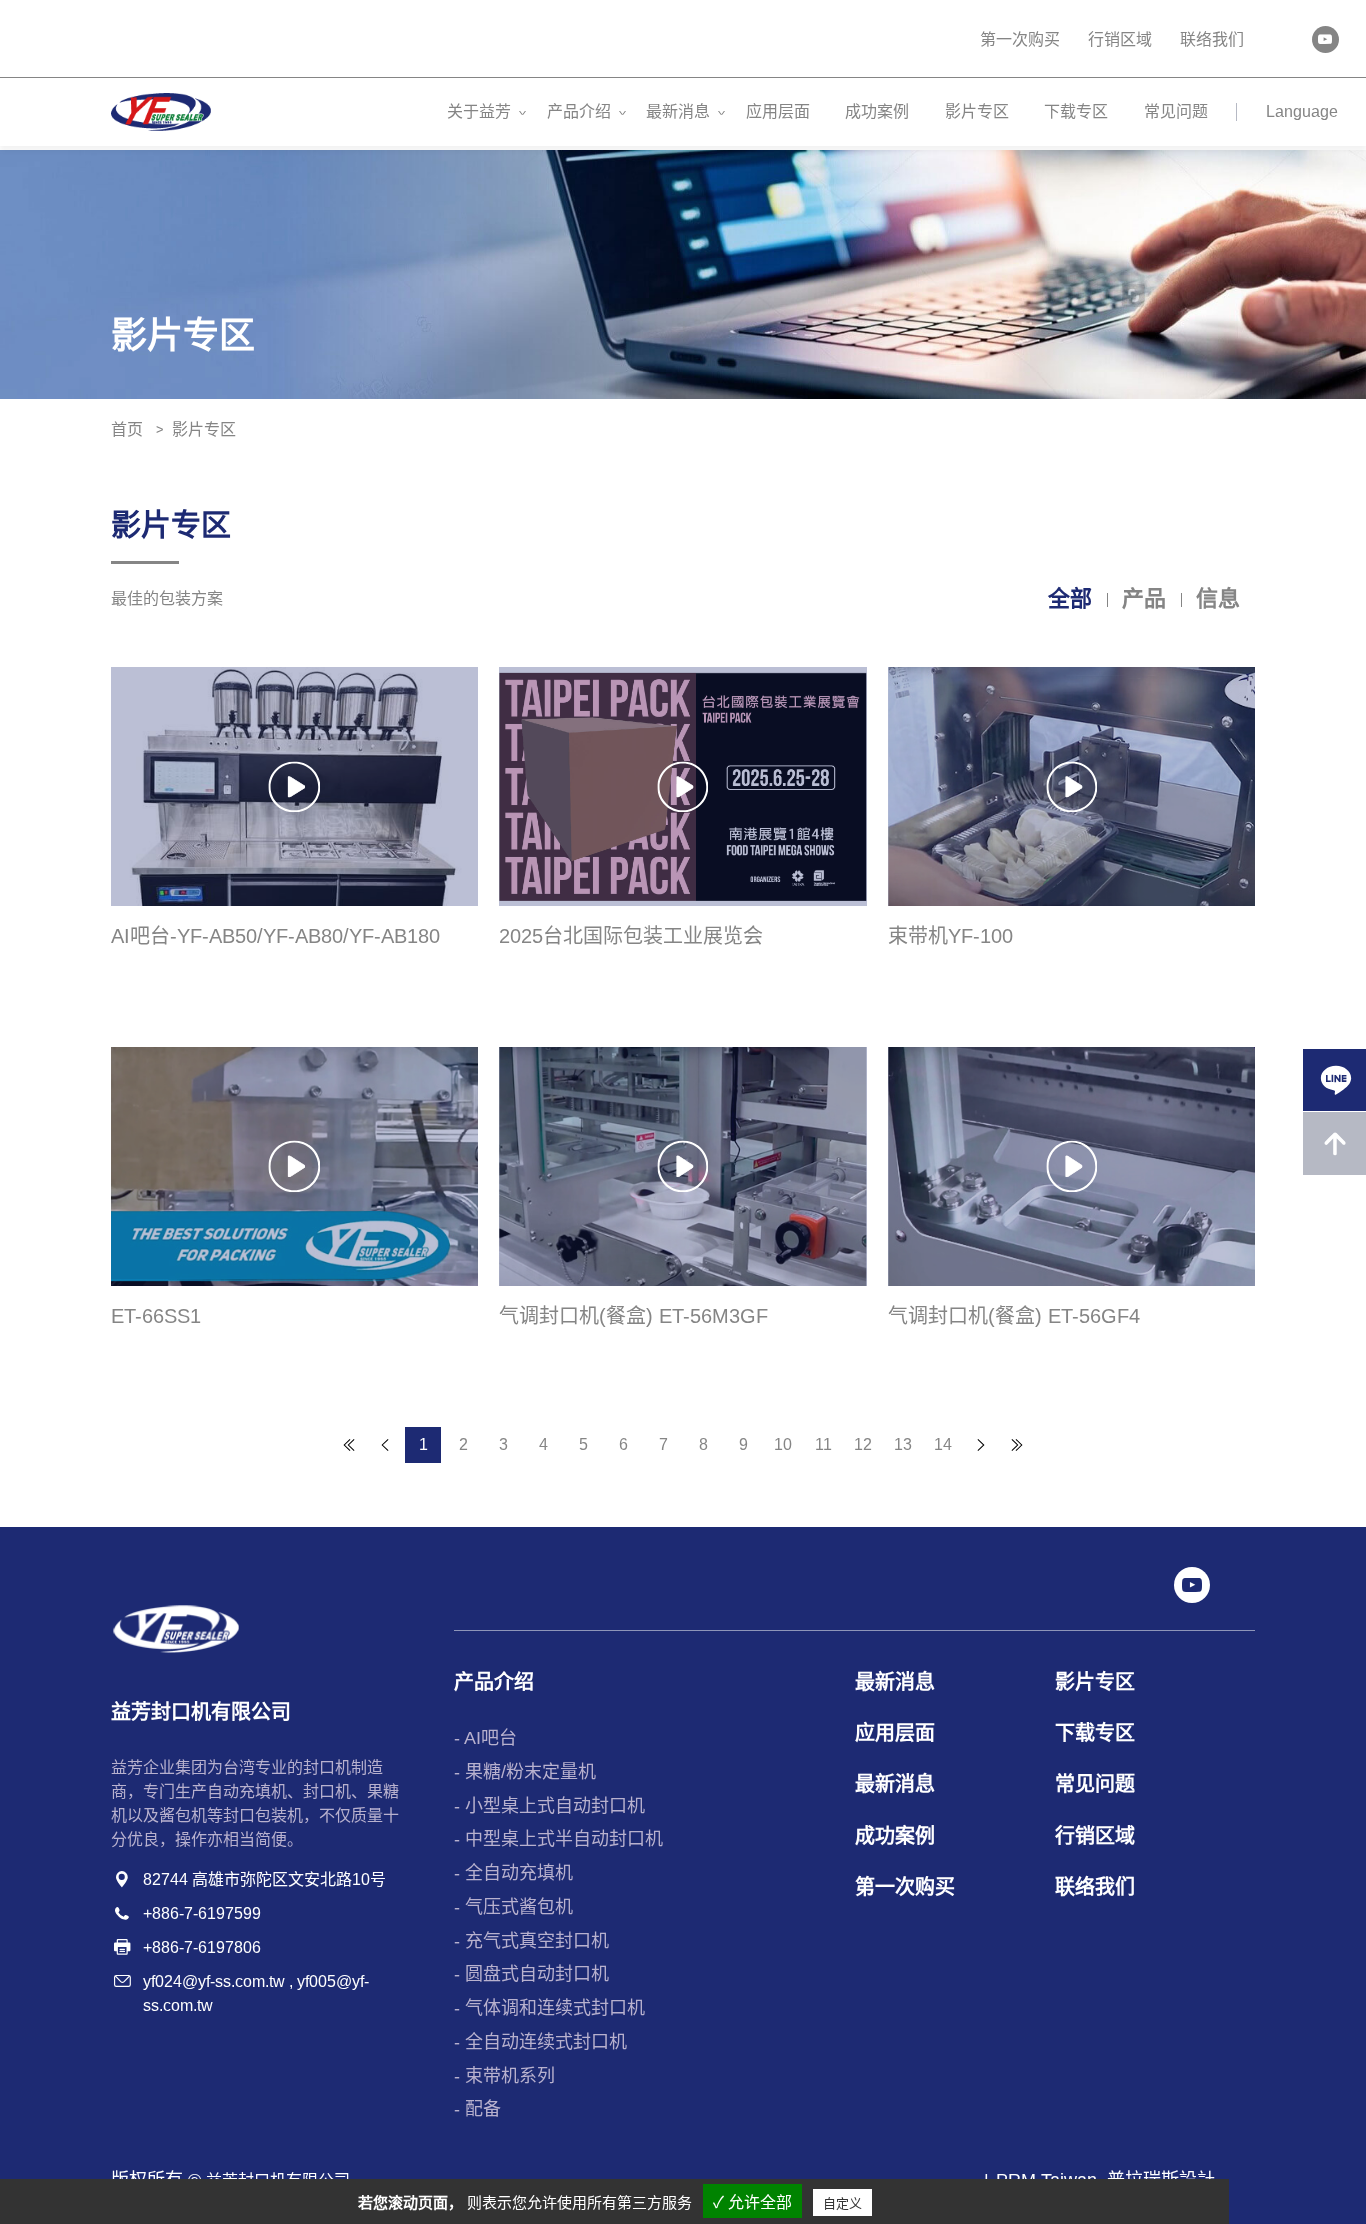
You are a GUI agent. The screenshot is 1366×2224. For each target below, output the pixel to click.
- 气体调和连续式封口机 (549, 2008)
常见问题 (1176, 111)
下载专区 (1076, 111)
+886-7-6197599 (202, 1913)
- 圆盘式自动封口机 (531, 1974)
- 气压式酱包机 (513, 1907)
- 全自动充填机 (513, 1873)
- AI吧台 (485, 1738)
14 (943, 1444)
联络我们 (1212, 39)
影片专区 (977, 111)
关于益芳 (479, 111)
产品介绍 (579, 111)
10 (783, 1444)
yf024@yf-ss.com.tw (214, 1981)
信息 (1218, 599)
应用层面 (778, 111)
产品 (1144, 599)
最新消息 (678, 111)
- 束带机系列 (504, 2076)
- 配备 (477, 2109)
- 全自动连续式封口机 (540, 2042)
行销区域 (1120, 39)
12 (863, 1444)
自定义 (842, 2203)
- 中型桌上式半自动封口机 (558, 1839)
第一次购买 (1020, 39)
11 (823, 1444)
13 (903, 1444)
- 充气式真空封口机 (531, 1941)
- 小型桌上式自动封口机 (549, 1806)
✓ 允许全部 (752, 2202)
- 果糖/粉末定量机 (525, 1772)
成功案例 (877, 111)
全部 (1070, 599)
